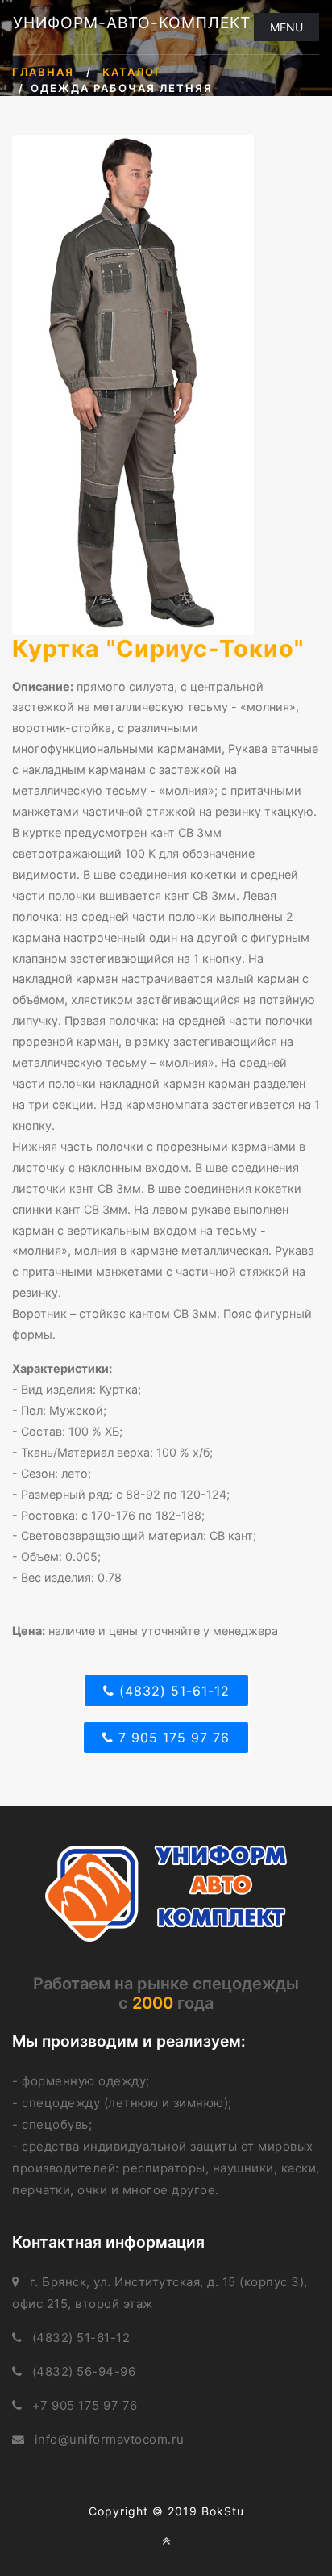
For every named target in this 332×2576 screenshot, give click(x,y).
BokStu (223, 2511)
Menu (286, 27)
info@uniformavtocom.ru (110, 2439)
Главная (43, 72)
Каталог (133, 72)
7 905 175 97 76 (172, 1738)
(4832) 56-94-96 (84, 2371)
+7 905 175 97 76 (85, 2405)
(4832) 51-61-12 (172, 1691)
